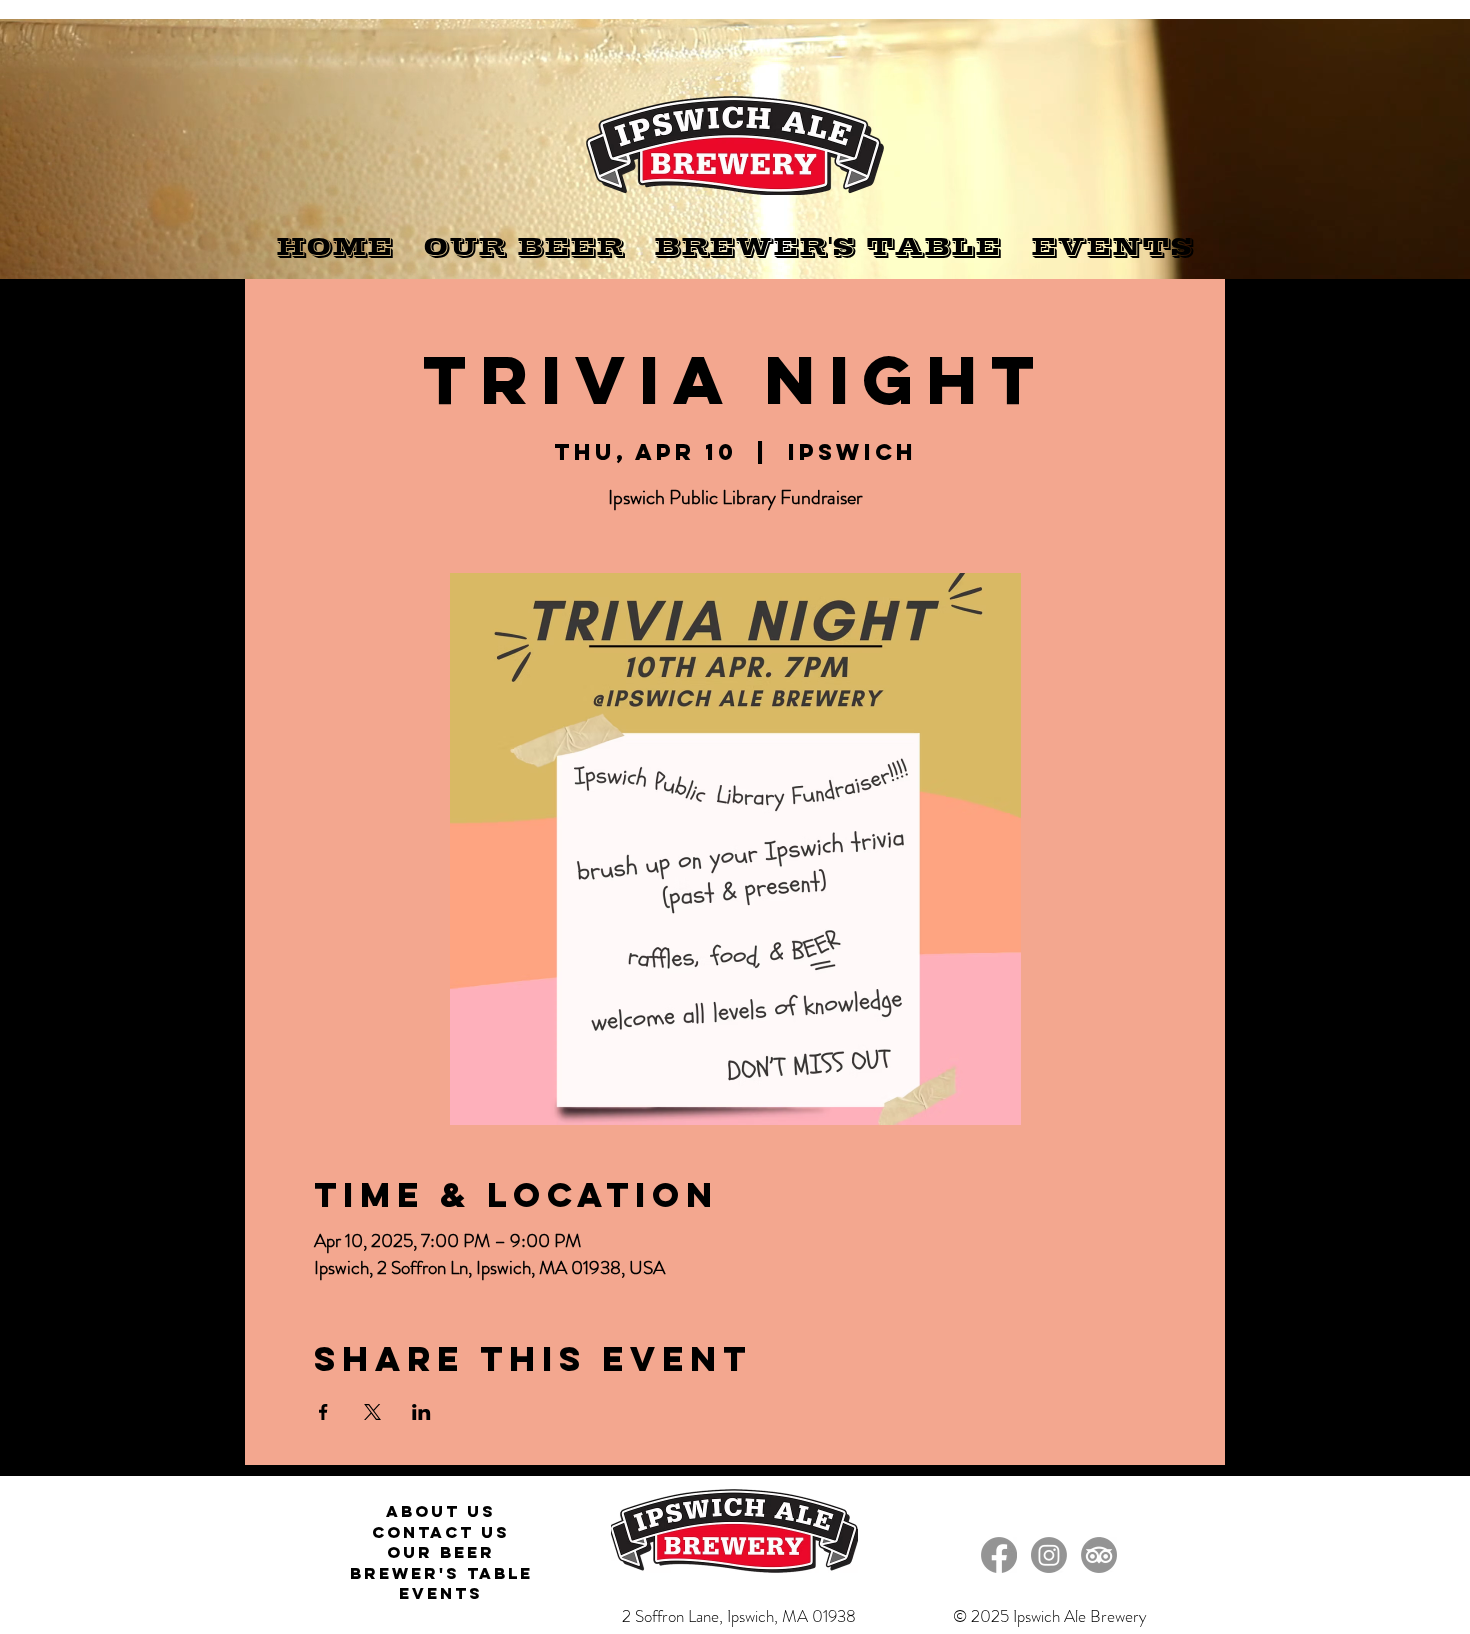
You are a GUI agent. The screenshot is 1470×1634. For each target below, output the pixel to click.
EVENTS (441, 1593)
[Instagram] (1049, 1555)
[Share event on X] (372, 1412)
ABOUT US (441, 1511)
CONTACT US (441, 1532)
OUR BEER (441, 1552)
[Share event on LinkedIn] (421, 1412)
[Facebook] (999, 1555)
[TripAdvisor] (1099, 1555)
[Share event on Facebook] (323, 1412)
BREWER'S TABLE (441, 1573)
